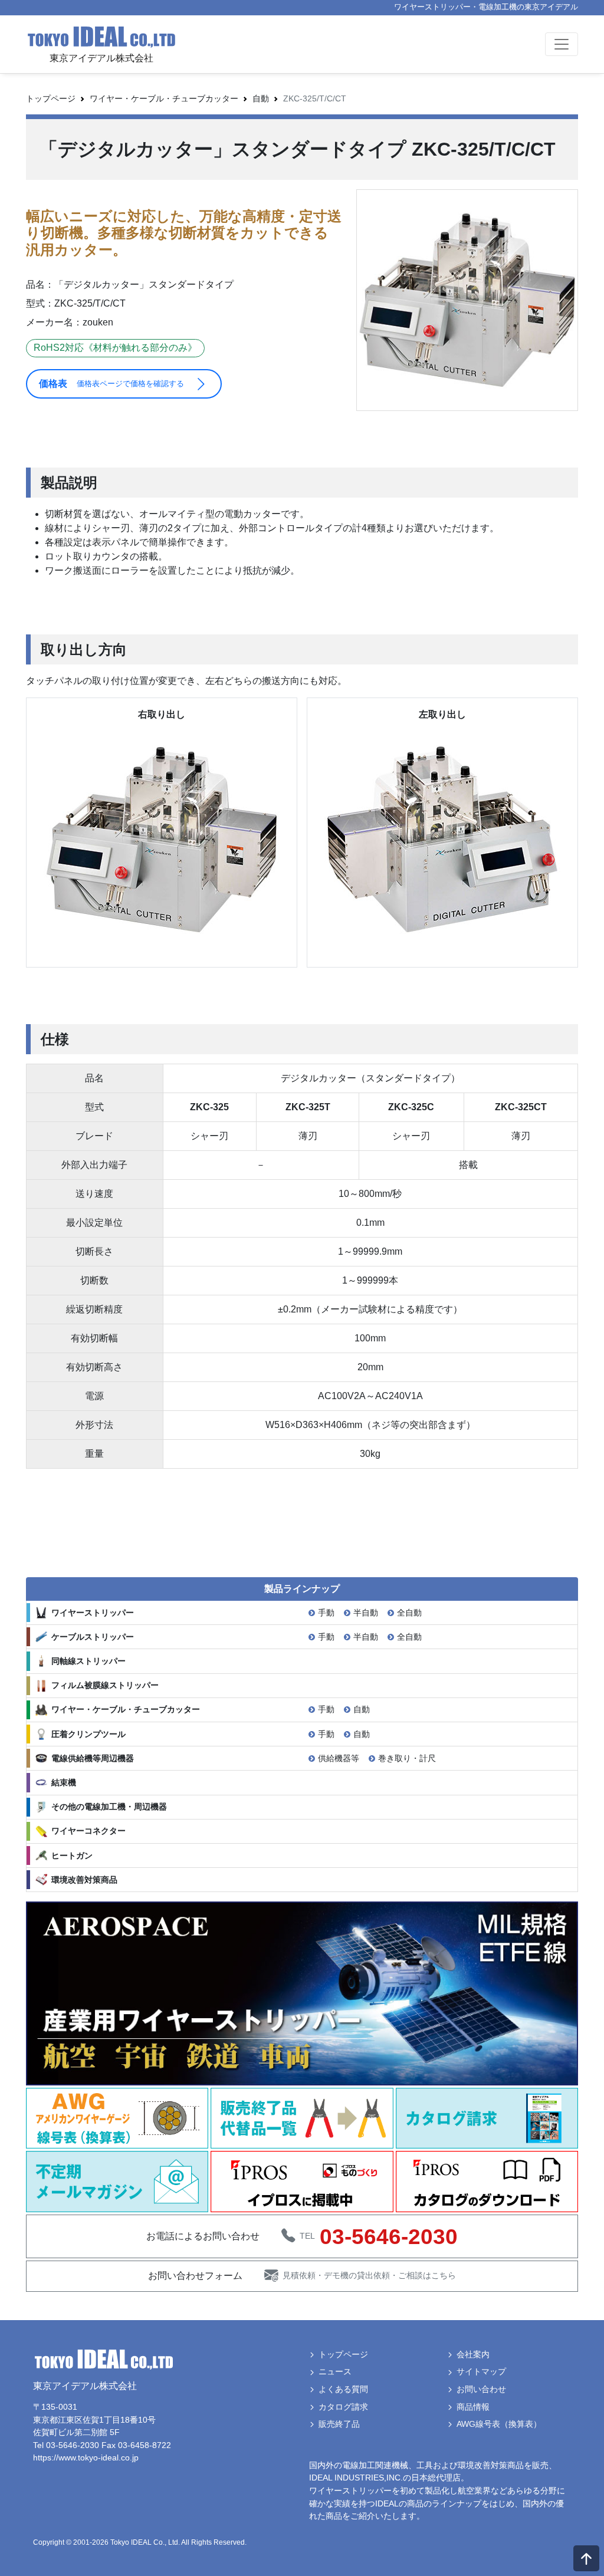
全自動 (409, 1613)
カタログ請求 (343, 2407)
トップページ (51, 98)
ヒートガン (72, 1855)
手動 (326, 1613)
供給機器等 (339, 1758)
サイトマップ (481, 2371)
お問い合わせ (481, 2389)
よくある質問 (343, 2389)
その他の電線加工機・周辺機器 (109, 1807)
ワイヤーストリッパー (93, 1613)
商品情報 (473, 2407)
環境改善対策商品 (84, 1880)
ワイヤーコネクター (88, 1831)
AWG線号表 (499, 2424)
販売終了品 (339, 2424)
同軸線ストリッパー (88, 1661)
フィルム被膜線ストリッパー (105, 1685)
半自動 (366, 1613)
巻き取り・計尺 (407, 1758)
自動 (362, 1709)
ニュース (335, 2371)
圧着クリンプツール (88, 1734)
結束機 (64, 1782)
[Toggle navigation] (562, 44)
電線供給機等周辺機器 (93, 1758)
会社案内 (473, 2354)
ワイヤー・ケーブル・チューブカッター (164, 98)
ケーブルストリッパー (93, 1637)
